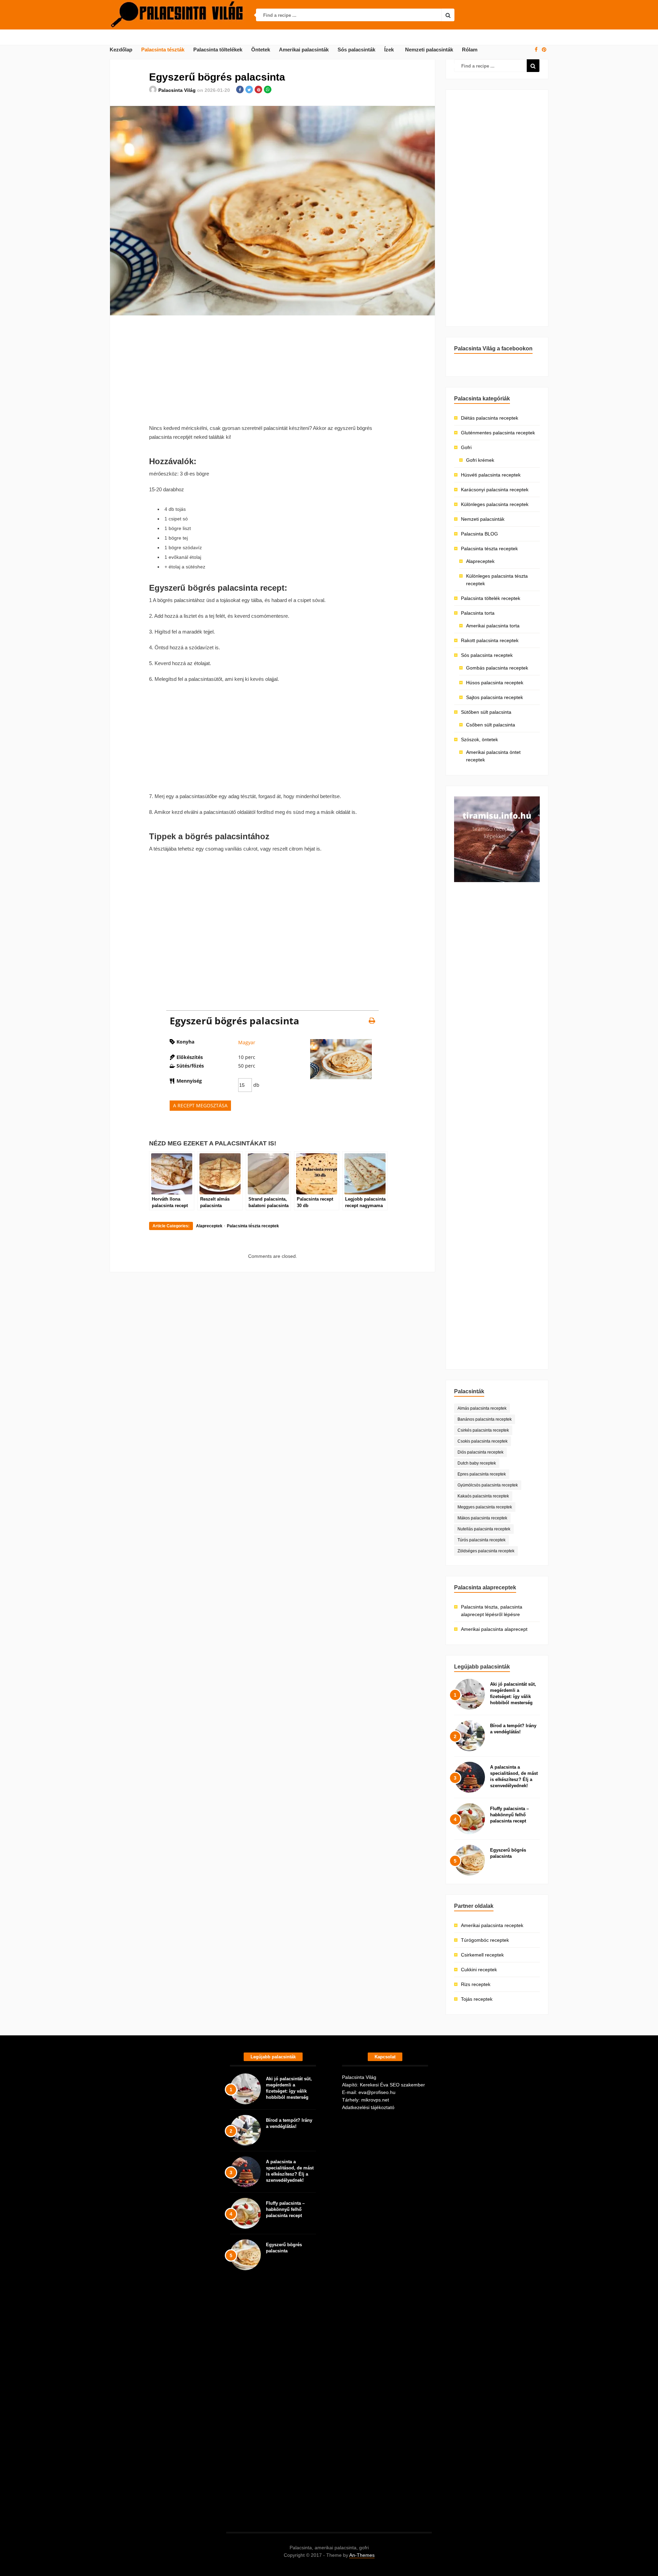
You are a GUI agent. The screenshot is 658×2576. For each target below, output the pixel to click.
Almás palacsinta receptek (482, 1408)
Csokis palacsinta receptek (483, 1441)
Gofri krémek (480, 460)
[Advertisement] (272, 370)
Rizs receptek (476, 1984)
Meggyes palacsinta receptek (485, 1507)
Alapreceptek (209, 1226)
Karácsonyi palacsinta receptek (495, 490)
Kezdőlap (121, 50)
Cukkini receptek (479, 1970)
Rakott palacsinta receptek (490, 640)
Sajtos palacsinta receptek (495, 697)
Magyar (247, 1042)
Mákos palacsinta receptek (482, 1518)
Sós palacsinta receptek (487, 655)
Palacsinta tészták (163, 50)
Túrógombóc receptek (485, 1940)
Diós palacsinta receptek (480, 1452)
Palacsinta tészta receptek (253, 1226)
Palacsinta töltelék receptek (491, 598)
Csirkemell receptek (482, 1955)
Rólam (470, 50)
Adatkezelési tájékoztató (368, 2107)
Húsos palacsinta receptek (495, 683)
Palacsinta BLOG (479, 534)
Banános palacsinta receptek (485, 1419)
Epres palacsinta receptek (482, 1474)
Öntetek (261, 50)
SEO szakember (407, 2085)
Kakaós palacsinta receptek (483, 1496)
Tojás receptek (477, 1999)
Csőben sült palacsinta (491, 725)
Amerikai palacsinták (304, 50)
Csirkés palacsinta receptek (483, 1430)
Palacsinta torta (478, 613)
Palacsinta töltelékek (218, 50)
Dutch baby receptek (477, 1463)
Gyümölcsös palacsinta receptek (488, 1485)
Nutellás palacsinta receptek (484, 1529)
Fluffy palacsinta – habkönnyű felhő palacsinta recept (509, 1815)
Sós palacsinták (356, 50)
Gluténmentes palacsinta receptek (498, 433)
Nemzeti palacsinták (429, 50)
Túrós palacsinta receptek (482, 1540)
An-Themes (362, 2555)
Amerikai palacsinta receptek (492, 1925)
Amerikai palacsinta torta (493, 626)
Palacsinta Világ (177, 90)
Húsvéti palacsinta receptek (491, 475)
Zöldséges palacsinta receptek (486, 1551)
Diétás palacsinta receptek (490, 418)
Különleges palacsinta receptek (495, 504)
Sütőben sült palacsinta (486, 712)
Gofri (466, 447)
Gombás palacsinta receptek (497, 668)
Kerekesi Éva (374, 2085)
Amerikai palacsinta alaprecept (494, 1629)
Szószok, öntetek (479, 739)
